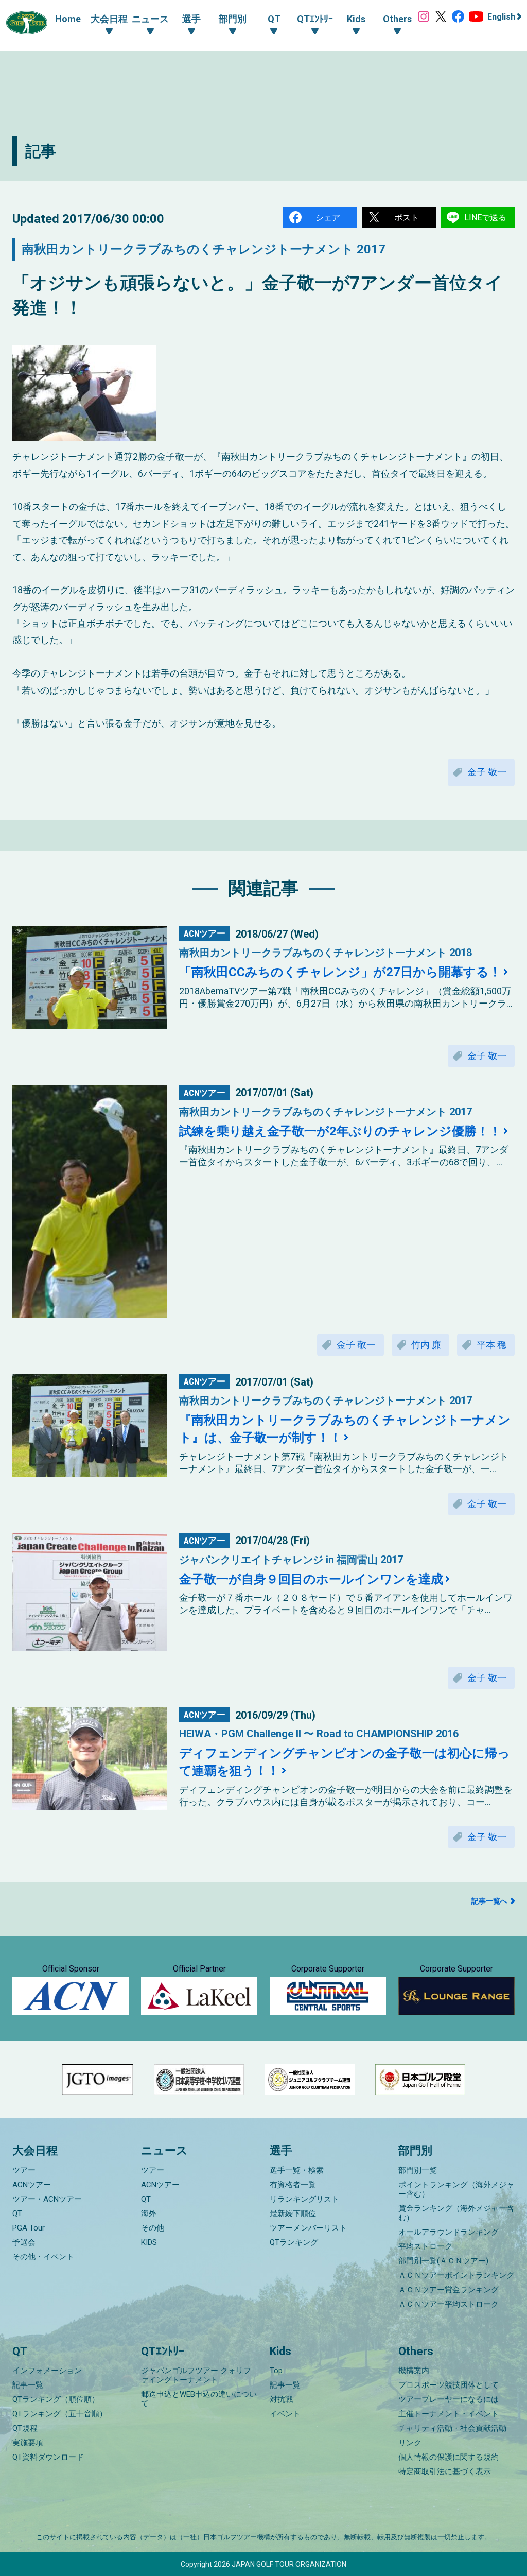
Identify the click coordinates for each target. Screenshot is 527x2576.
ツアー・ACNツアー (47, 2199)
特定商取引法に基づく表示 (445, 2471)
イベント (285, 2414)
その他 (153, 2228)
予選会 (24, 2242)
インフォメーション (47, 2371)
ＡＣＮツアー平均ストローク (449, 2304)
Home (68, 19)
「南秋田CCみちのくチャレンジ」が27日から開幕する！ (340, 972)
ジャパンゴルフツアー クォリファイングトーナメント (196, 2375)
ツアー (24, 2170)
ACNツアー (32, 2185)
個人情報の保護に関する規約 (449, 2457)
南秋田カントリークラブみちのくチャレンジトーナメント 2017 (204, 249)
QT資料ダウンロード (48, 2457)
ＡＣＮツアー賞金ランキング (449, 2290)
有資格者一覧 (293, 2185)
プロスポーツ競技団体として (449, 2385)
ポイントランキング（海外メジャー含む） (456, 2189)
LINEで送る (485, 218)
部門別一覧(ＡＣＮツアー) (443, 2261)
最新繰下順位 (293, 2214)
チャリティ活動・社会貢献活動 (452, 2428)
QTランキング (294, 2242)
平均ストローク (425, 2246)
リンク (410, 2443)
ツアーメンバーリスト (308, 2228)
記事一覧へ (489, 1901)
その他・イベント (43, 2257)
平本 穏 (491, 1345)
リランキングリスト (304, 2199)
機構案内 (414, 2371)
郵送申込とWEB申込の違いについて (199, 2399)
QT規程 (25, 2428)
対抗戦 (281, 2399)
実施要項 (28, 2443)
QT (17, 2214)
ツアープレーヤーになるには (449, 2399)
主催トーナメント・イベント (449, 2414)
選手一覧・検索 (297, 2170)
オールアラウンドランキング (449, 2232)
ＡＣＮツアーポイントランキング (456, 2275)
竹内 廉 (426, 1345)
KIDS (149, 2242)
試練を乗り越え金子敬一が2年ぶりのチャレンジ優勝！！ (340, 1131)
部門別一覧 (418, 2170)
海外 (149, 2214)
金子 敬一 (487, 772)
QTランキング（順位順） (56, 2399)
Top (276, 2371)
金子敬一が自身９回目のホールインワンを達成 (311, 1579)
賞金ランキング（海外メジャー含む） (456, 2213)
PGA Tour (29, 2228)
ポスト (407, 218)
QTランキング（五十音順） (60, 2414)
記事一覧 (28, 2385)
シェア (328, 218)
